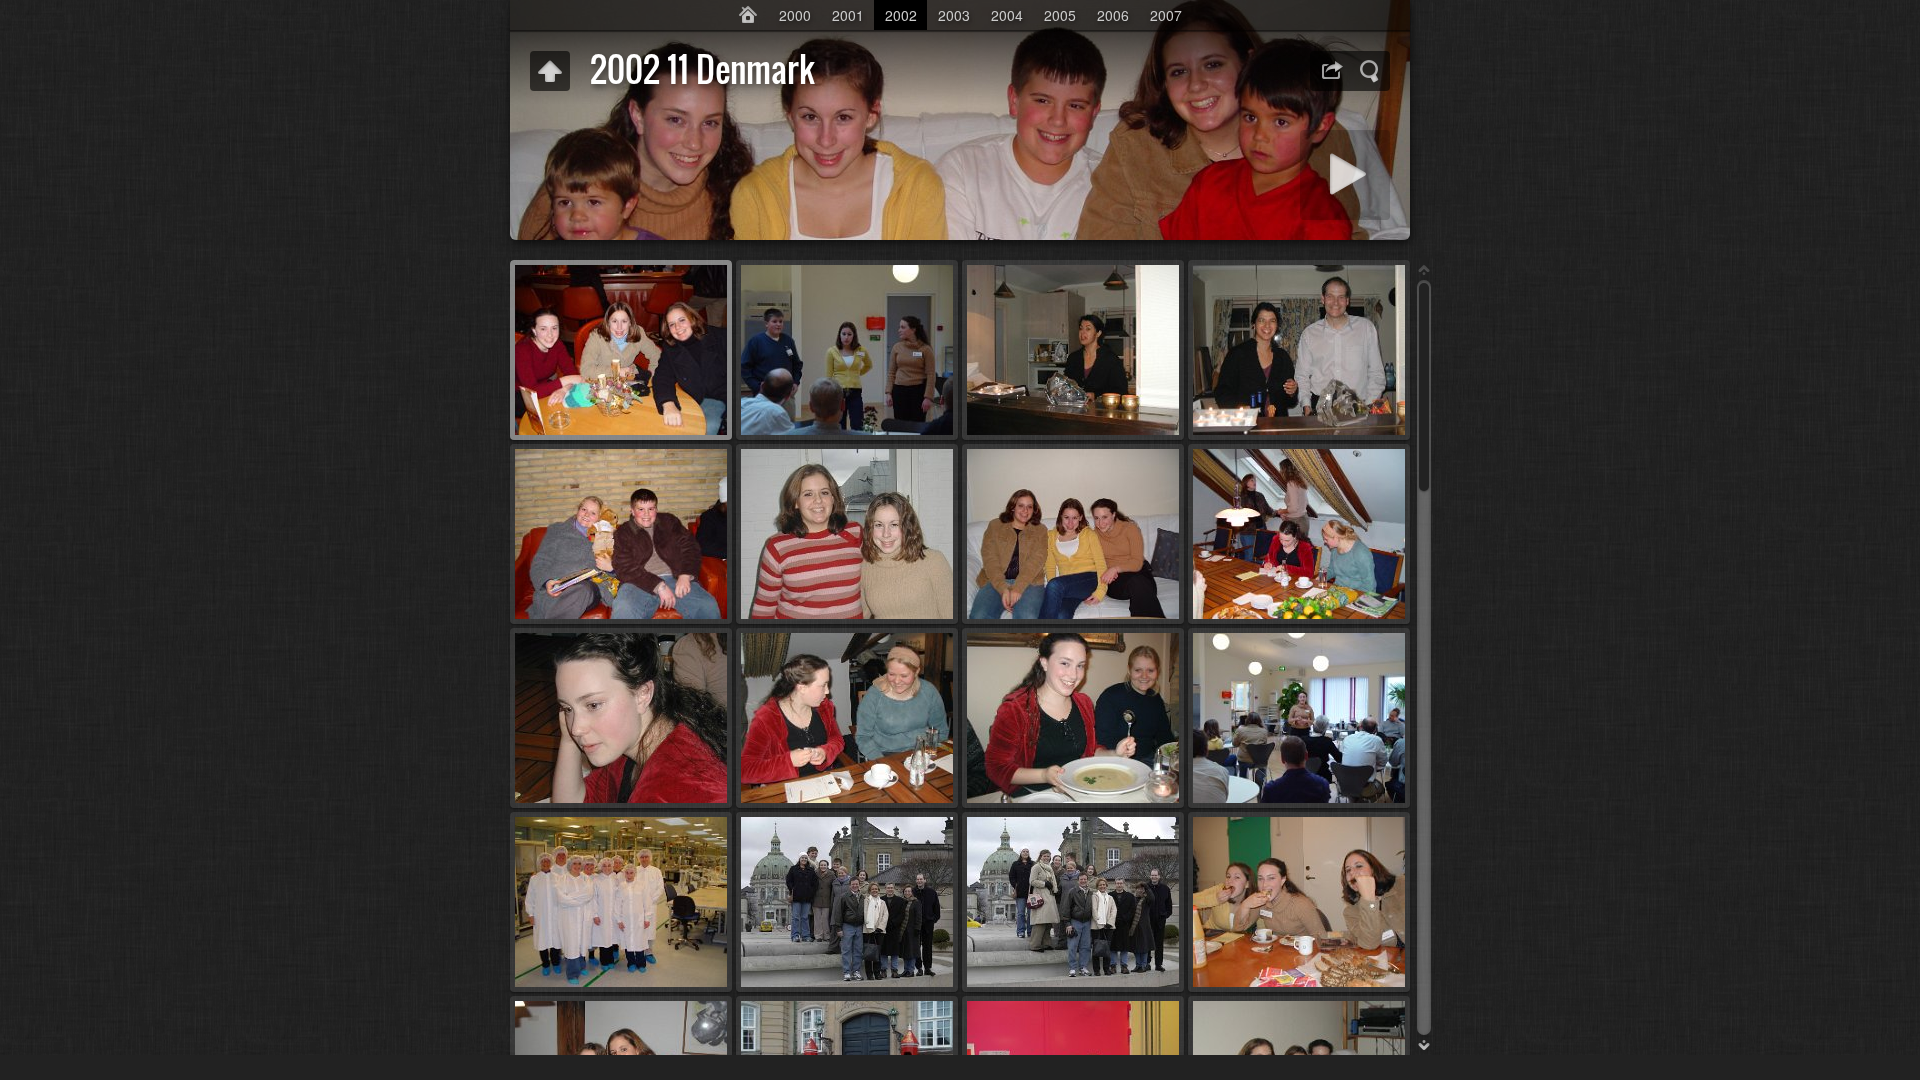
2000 (795, 15)
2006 (1113, 15)
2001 (848, 15)
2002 (901, 15)
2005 (1060, 15)
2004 (1007, 15)
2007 (1166, 15)
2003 (954, 15)
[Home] (748, 15)
